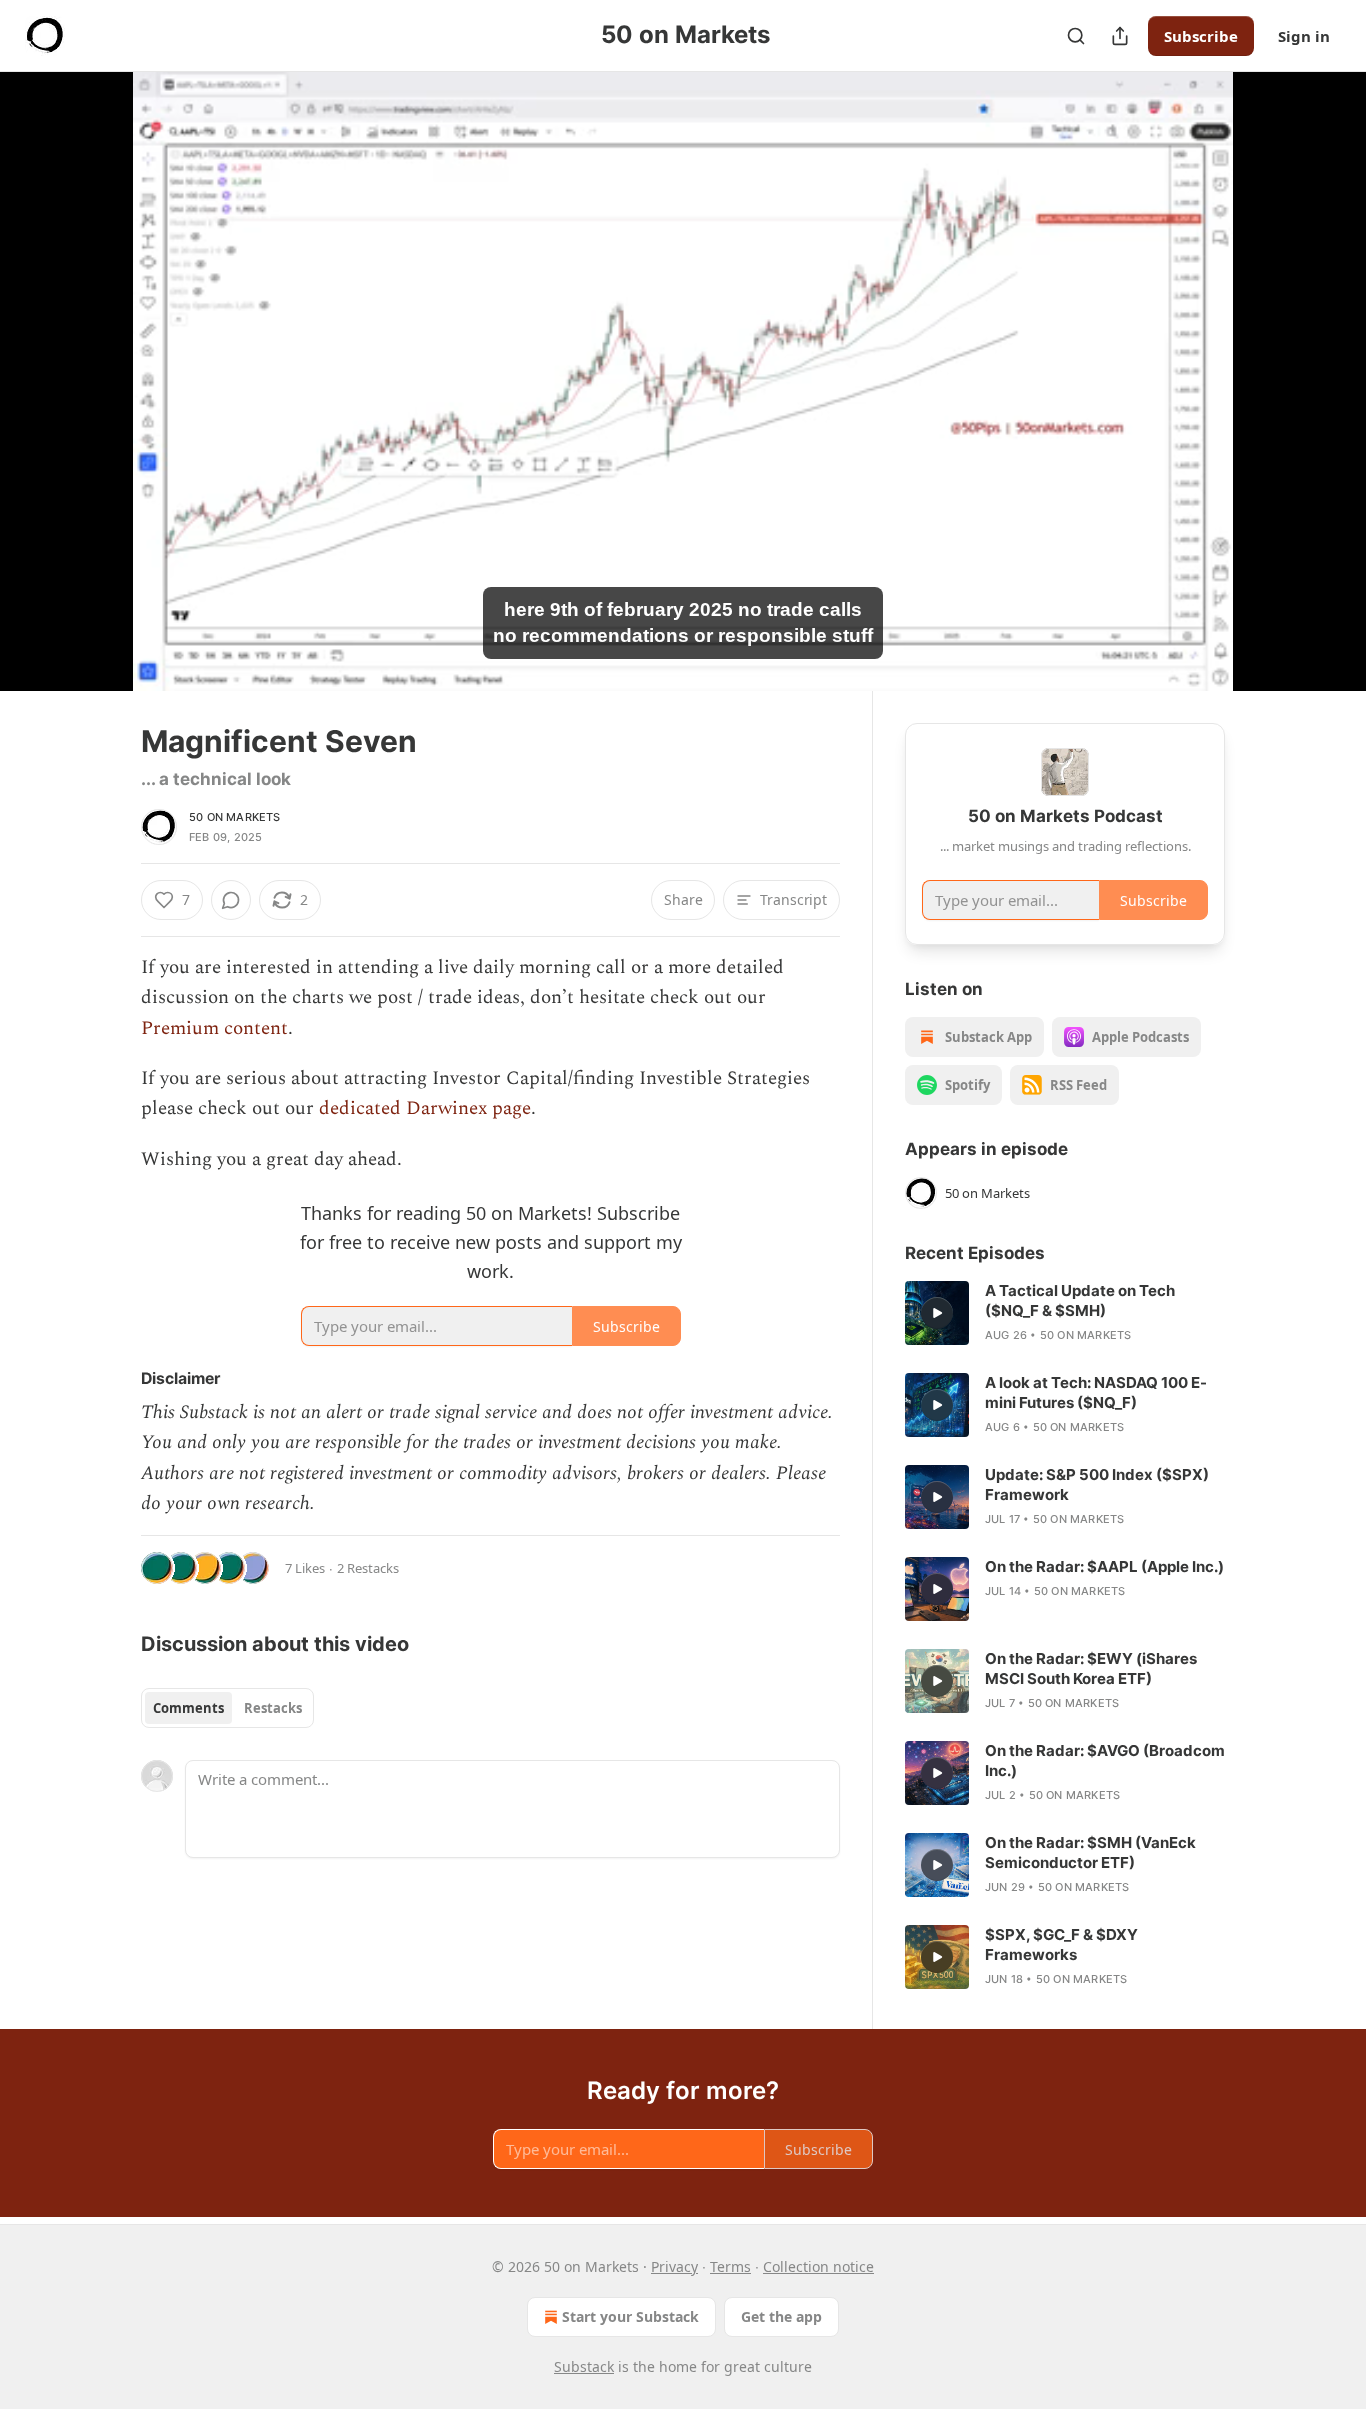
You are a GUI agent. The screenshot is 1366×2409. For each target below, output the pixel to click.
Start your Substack (630, 2316)
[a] (937, 1313)
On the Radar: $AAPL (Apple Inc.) (1104, 1566)
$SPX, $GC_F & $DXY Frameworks (1061, 1944)
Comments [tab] (188, 1708)
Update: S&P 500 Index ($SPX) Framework (1097, 1484)
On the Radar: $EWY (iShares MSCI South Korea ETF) (1091, 1668)
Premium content (214, 1028)
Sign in (1304, 36)
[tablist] (227, 1708)
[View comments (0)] (1275, 381)
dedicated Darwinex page (425, 1108)
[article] (1065, 1313)
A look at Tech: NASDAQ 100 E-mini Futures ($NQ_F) (1096, 1392)
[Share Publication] (1120, 36)
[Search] (1076, 36)
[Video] (93, 359)
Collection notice (818, 2266)
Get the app (781, 2316)
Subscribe (1201, 36)
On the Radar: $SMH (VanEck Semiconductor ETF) (1090, 1852)
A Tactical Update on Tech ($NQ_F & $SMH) (1080, 1300)
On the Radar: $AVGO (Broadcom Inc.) (1105, 1760)
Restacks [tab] (273, 1708)
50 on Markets (235, 817)
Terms (730, 2266)
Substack (584, 2366)
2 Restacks (368, 1568)
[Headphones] (93, 403)
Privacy (674, 2266)
